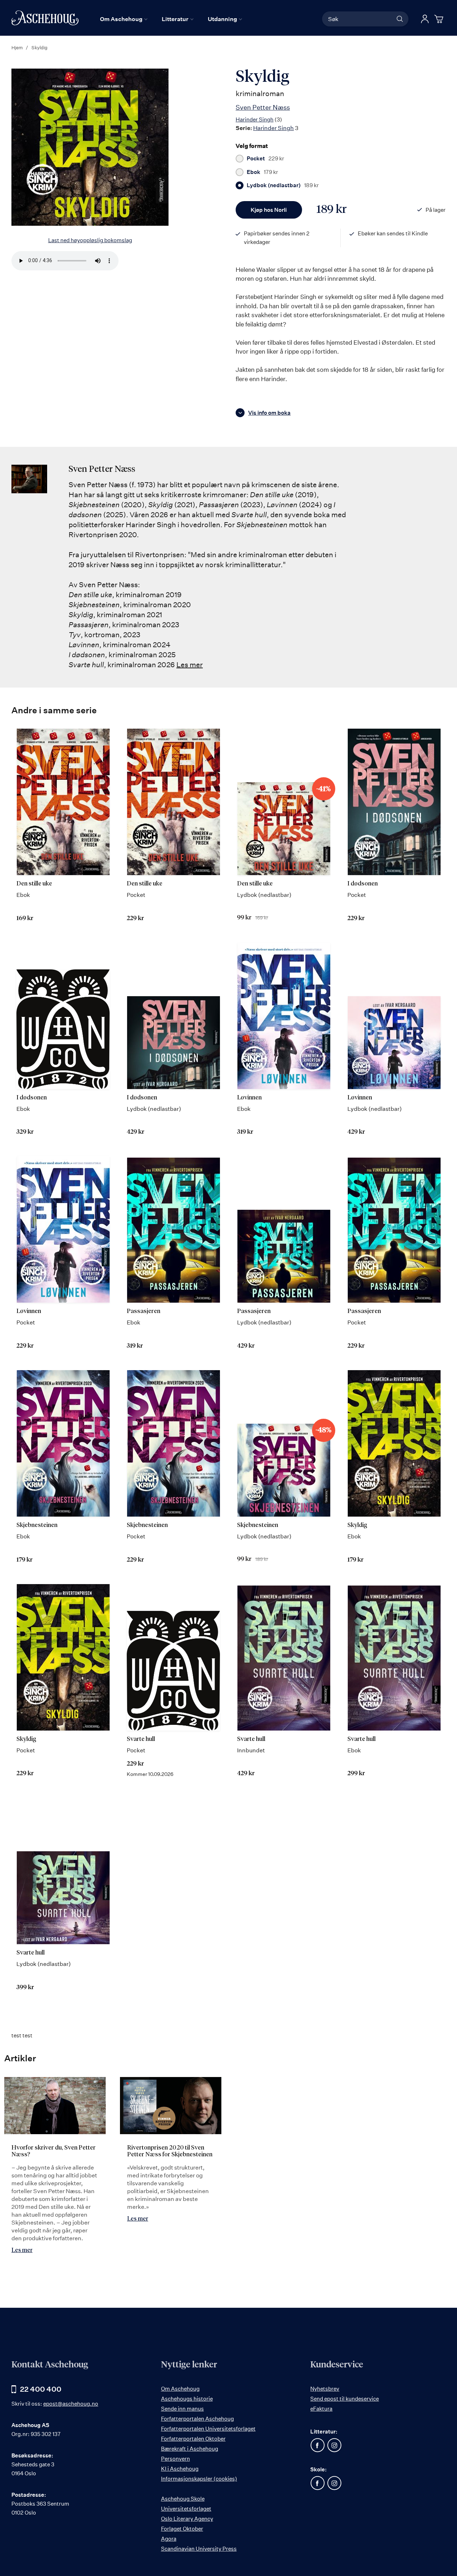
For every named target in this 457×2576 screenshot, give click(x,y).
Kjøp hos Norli (269, 210)
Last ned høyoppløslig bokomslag (90, 240)
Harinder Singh (255, 119)
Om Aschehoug (180, 2389)
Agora (169, 2539)
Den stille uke (34, 884)
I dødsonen (363, 884)
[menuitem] (124, 19)
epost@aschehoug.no (71, 2404)
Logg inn (425, 19)
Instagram (334, 2445)
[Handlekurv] (440, 19)
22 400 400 (41, 2389)
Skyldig (357, 1525)
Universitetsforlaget (186, 2509)
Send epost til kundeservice (345, 2399)
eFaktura (321, 2409)
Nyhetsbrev (325, 2389)
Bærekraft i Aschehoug (190, 2449)
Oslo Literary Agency (187, 2519)
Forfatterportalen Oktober (193, 2439)
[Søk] (400, 19)
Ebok (262, 172)
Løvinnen (249, 1098)
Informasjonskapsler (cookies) (199, 2479)
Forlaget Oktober (182, 2529)
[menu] (171, 19)
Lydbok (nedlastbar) (283, 185)
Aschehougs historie (187, 2399)
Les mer (190, 665)
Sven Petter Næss (263, 107)
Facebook (317, 2445)
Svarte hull (141, 1739)
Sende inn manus (182, 2409)
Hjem (17, 48)
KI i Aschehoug (180, 2469)
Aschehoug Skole (183, 2499)
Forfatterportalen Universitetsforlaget (208, 2429)
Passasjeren (144, 1311)
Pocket (265, 159)
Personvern (175, 2459)
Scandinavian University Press (199, 2549)
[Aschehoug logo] (45, 18)
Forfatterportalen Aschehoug (197, 2419)
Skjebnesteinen (37, 1525)
